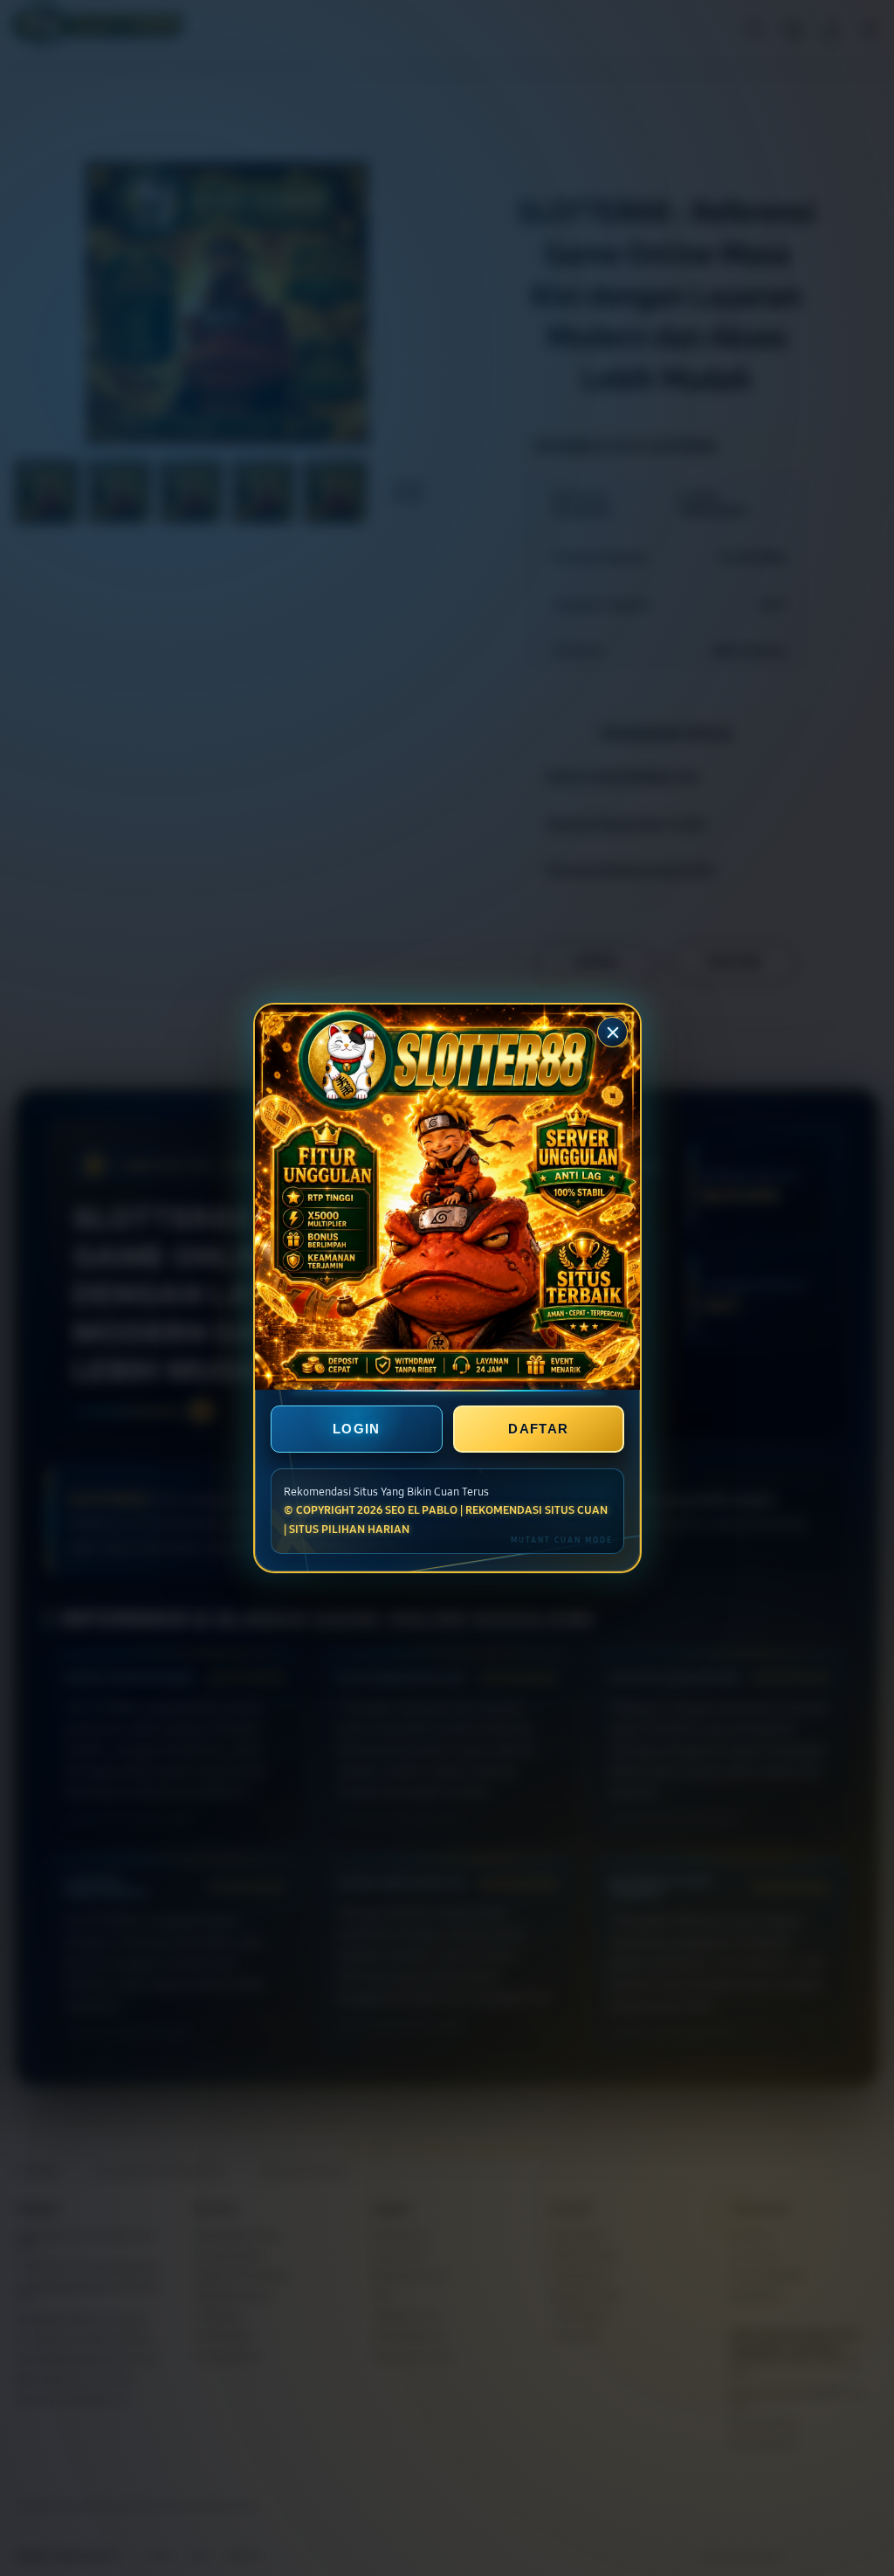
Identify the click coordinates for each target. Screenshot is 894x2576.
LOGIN (357, 1429)
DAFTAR (538, 1429)
